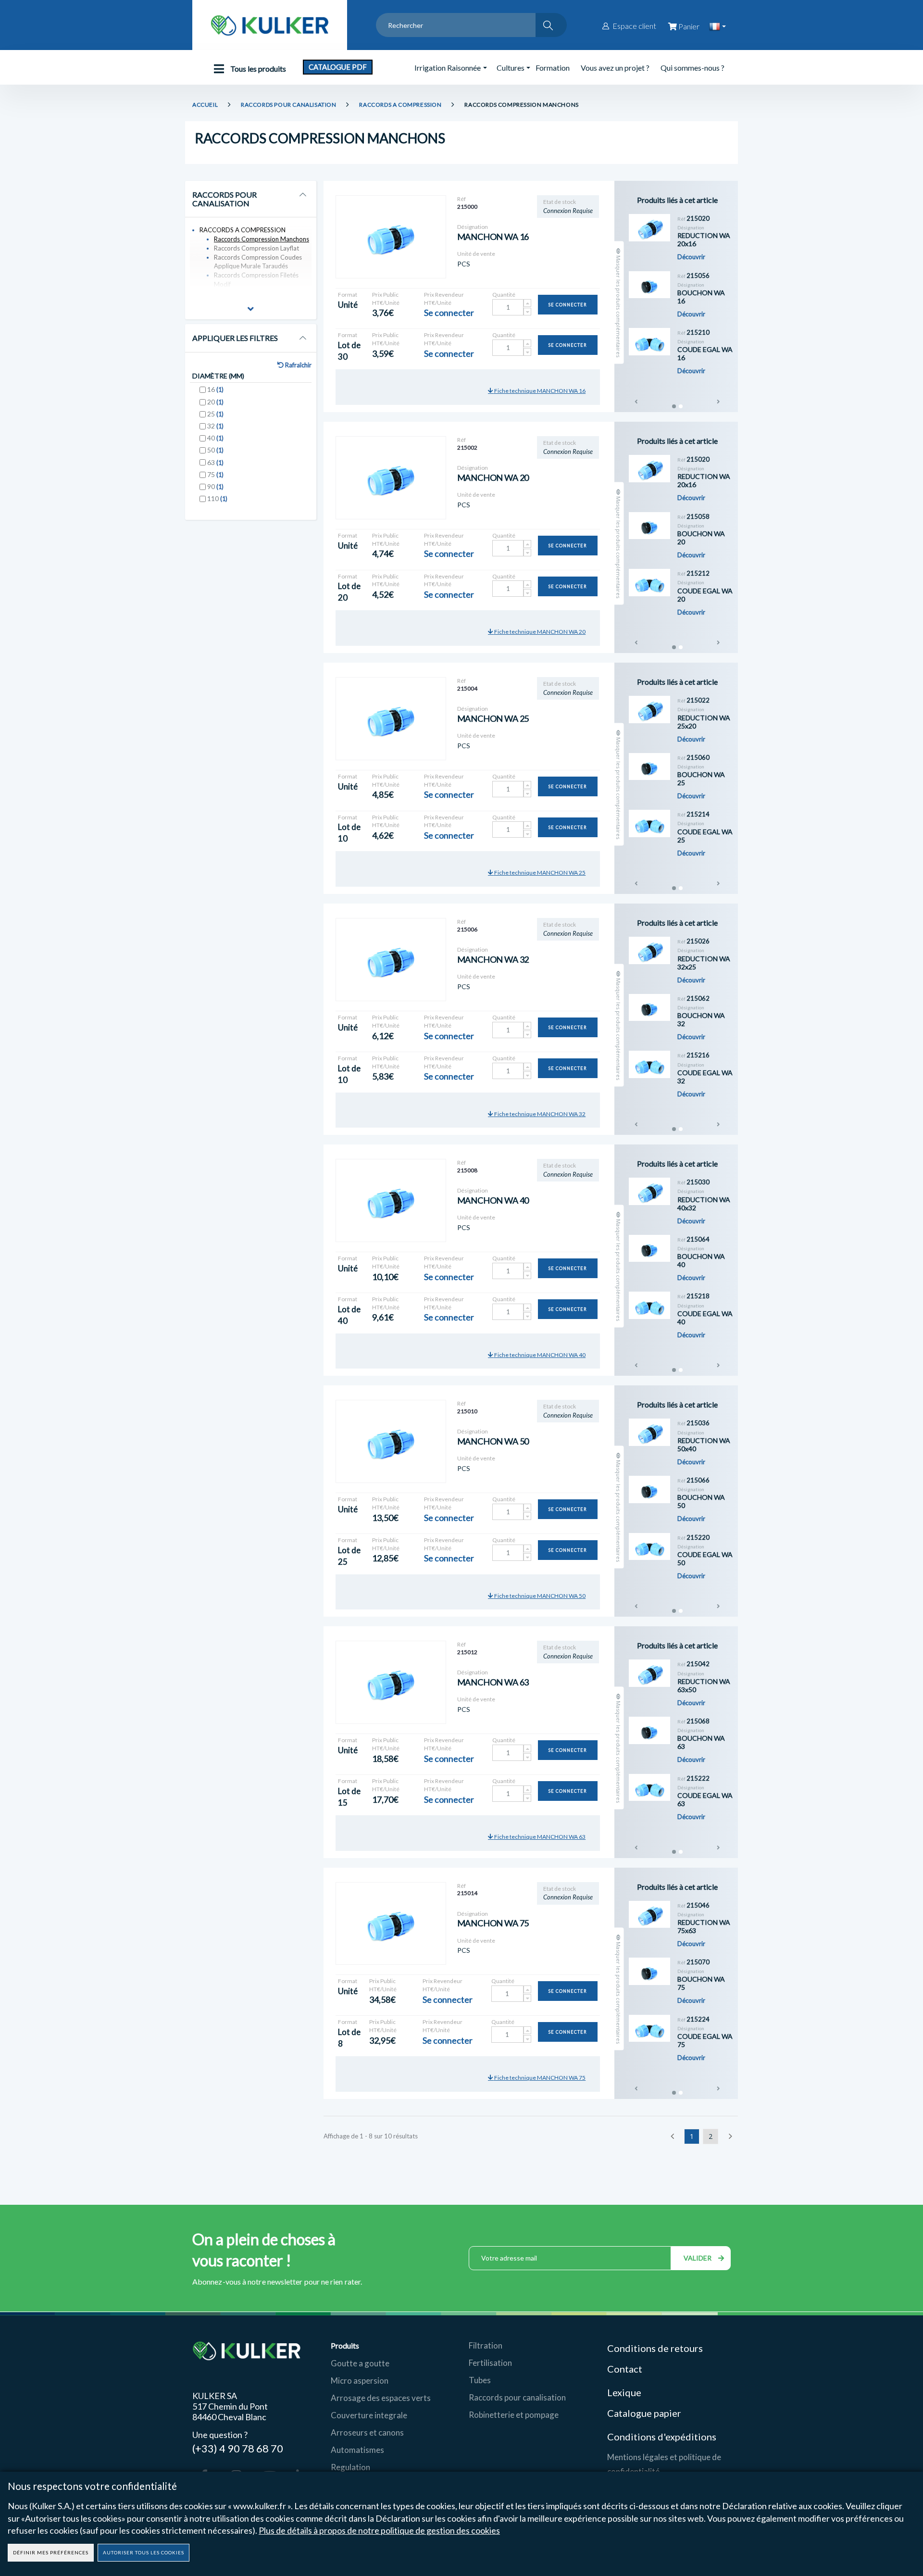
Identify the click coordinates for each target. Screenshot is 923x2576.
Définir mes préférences (51, 2552)
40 (215, 438)
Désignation (473, 227)
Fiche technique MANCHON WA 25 (539, 873)
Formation (553, 68)
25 (215, 414)
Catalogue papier (644, 2413)
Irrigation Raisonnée (448, 68)
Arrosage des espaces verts (381, 2398)
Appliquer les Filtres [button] (235, 338)
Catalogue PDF (338, 67)
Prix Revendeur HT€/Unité (444, 299)
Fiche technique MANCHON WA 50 (539, 1596)
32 (215, 426)
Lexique (625, 2392)
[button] (251, 310)
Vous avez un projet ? (615, 68)
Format (348, 295)
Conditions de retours (655, 2348)
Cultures (511, 68)
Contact (625, 2369)
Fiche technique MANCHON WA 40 (539, 1355)
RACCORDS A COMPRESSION (400, 105)
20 (215, 402)
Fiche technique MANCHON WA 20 (539, 632)
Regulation (350, 2467)
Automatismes (357, 2450)
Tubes (480, 2380)
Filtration (486, 2345)
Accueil (205, 105)
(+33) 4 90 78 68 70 (238, 2448)
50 (215, 450)
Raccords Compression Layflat (256, 248)
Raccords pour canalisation (517, 2397)
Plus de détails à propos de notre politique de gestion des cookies (379, 2530)
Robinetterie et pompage (514, 2415)
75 (215, 474)
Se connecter (568, 305)
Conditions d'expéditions (662, 2437)
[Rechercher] (551, 25)
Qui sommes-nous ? (692, 68)
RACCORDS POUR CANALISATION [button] (225, 199)
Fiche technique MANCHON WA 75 (539, 2078)
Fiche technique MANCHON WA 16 (539, 391)
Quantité (504, 295)
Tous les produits (257, 69)
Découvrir (691, 257)
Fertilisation (490, 2363)
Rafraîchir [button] (298, 365)
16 (215, 389)
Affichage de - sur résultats (371, 2136)
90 (215, 486)
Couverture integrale (369, 2415)
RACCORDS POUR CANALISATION (289, 105)
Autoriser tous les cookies (143, 2552)
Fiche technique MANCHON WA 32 (539, 1114)
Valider (698, 2258)
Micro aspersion (360, 2381)
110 (217, 498)
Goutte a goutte (360, 2363)
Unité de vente (476, 254)
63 (215, 462)
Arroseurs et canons (367, 2432)
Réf (461, 199)
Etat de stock (560, 202)
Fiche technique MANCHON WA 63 (539, 1837)
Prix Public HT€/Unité (386, 299)
